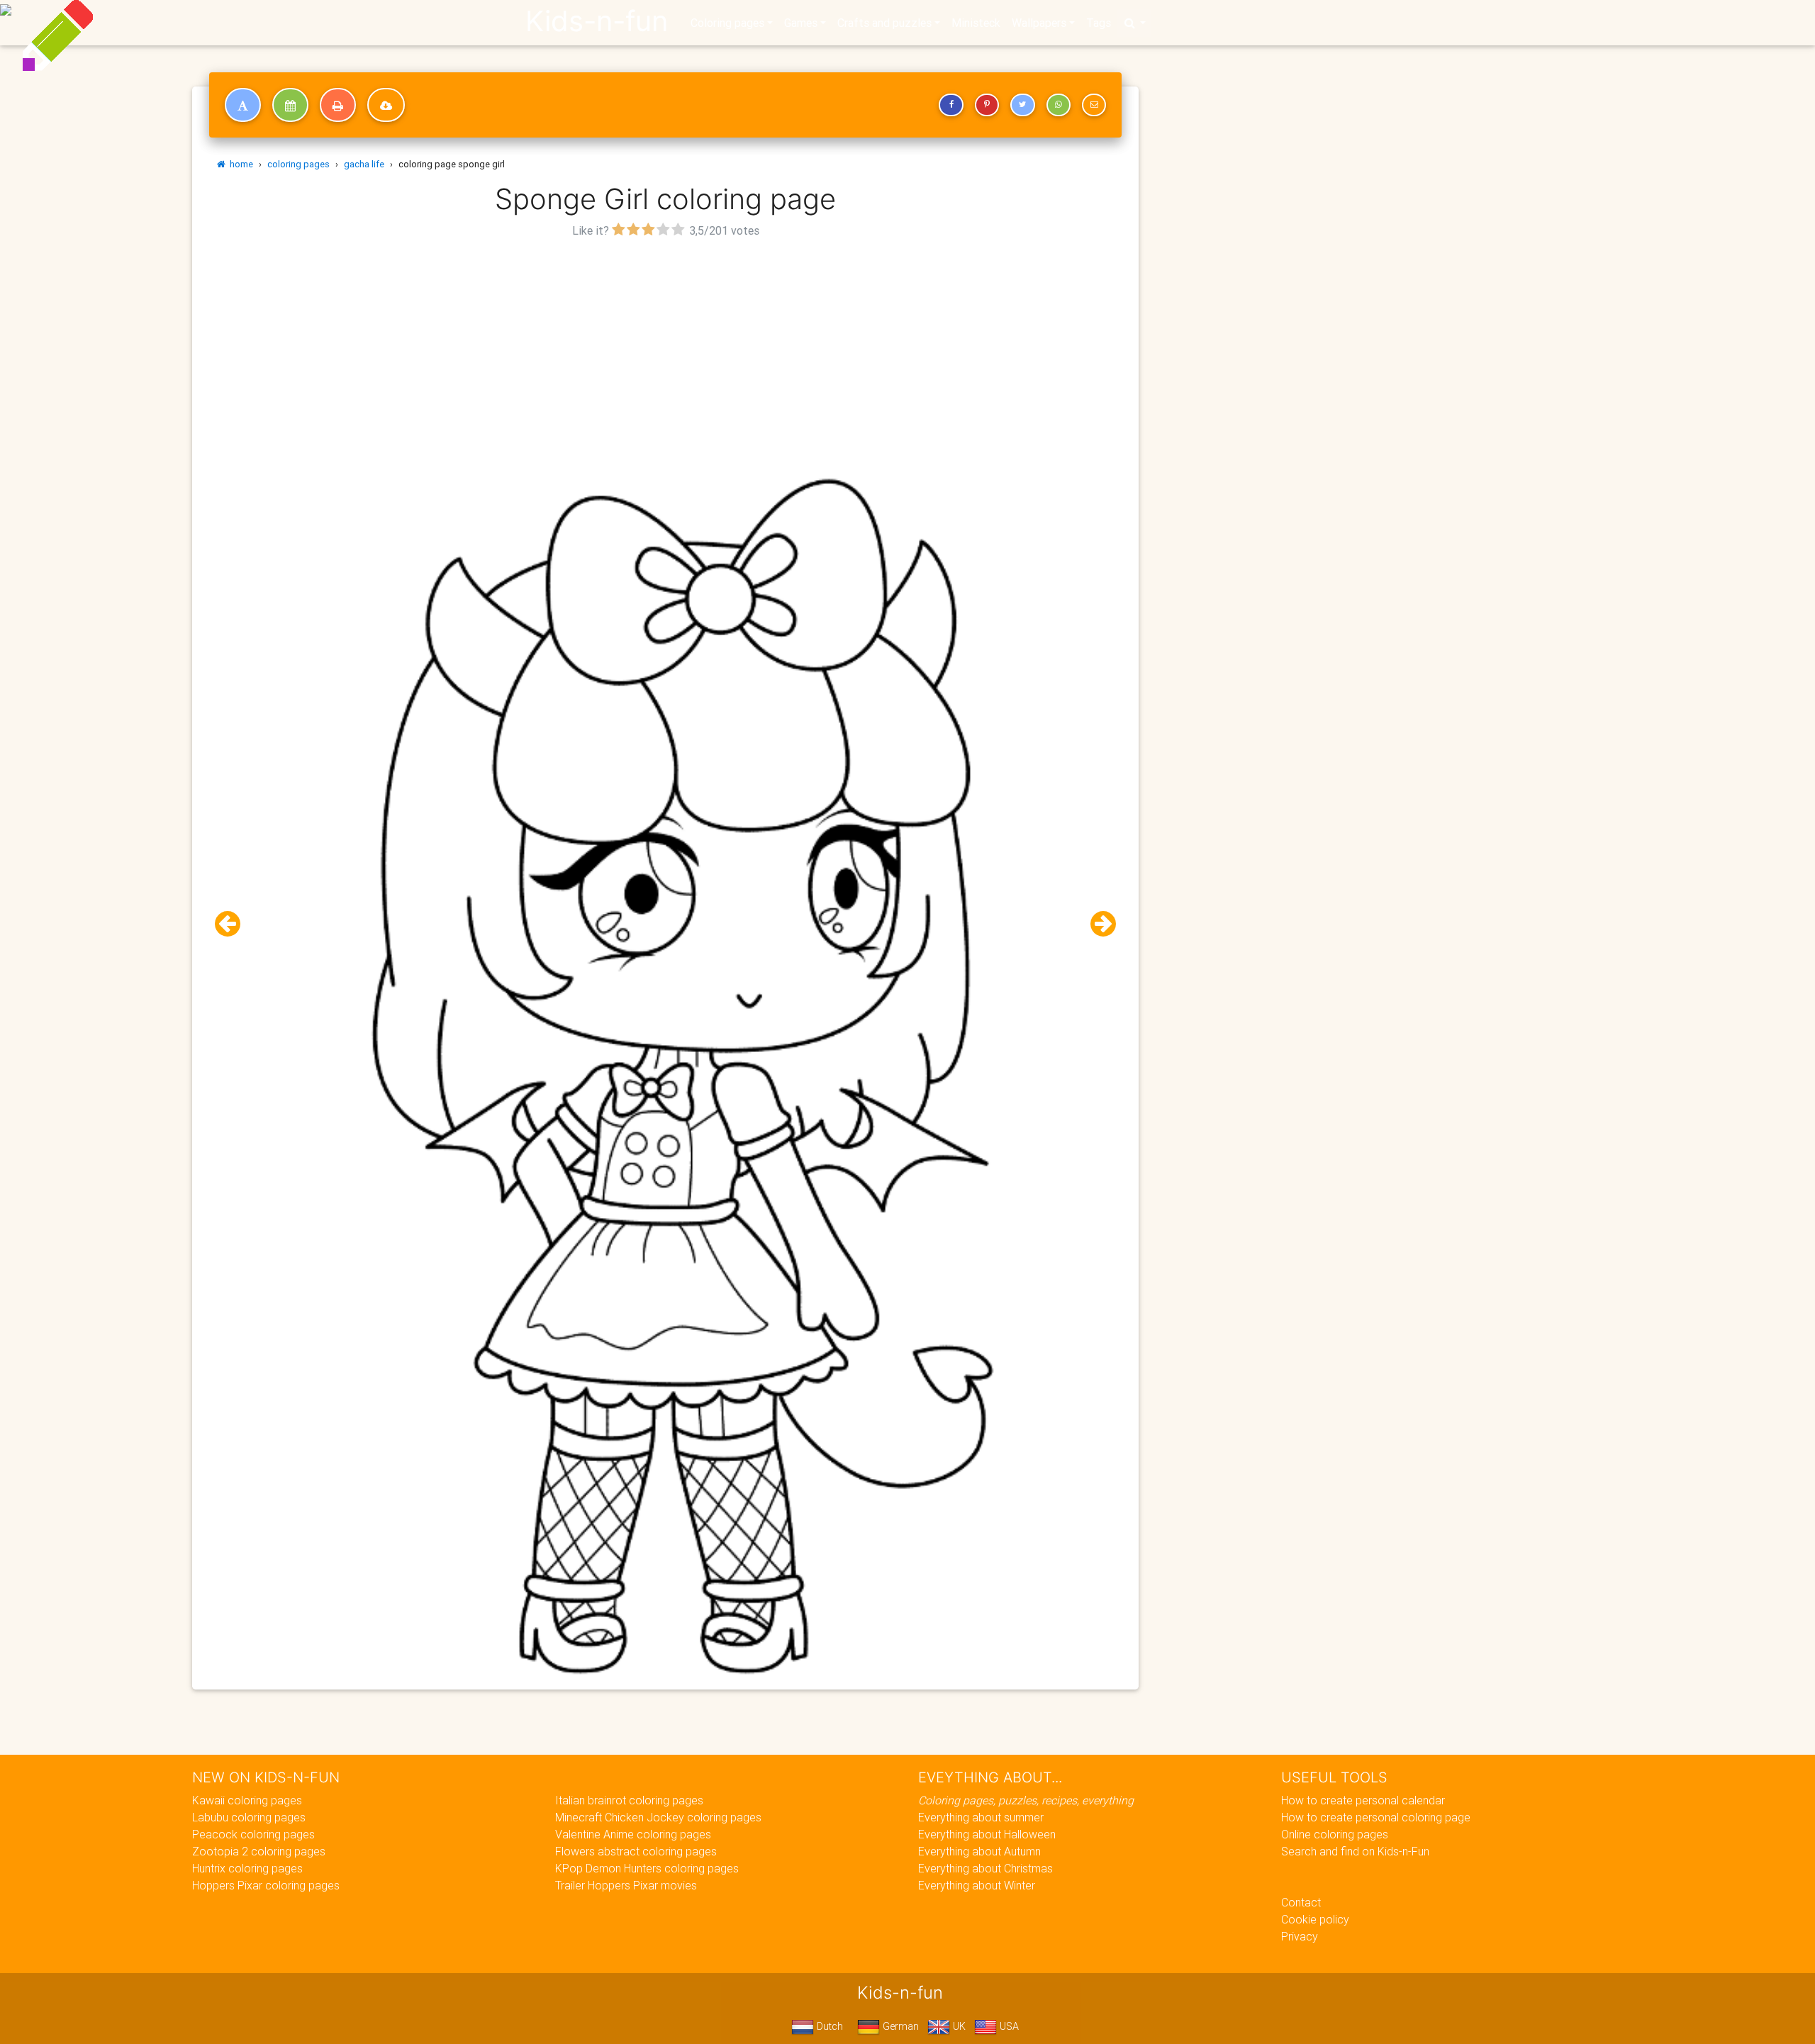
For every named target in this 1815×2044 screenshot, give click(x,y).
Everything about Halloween (987, 1834)
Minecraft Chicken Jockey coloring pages (658, 1817)
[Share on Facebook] (951, 105)
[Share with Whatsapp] (1059, 105)
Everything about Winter (977, 1885)
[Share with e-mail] (1094, 105)
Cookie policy (1315, 1919)
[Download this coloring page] (386, 105)
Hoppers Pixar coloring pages (266, 1885)
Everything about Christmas (985, 1868)
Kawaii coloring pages (247, 1800)
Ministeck (976, 23)
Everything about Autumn (979, 1851)
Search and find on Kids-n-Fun (1355, 1851)
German (899, 2026)
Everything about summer (981, 1817)
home (239, 164)
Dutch (828, 2026)
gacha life (364, 164)
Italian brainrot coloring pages (629, 1800)
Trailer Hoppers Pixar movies (626, 1885)
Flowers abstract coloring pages (636, 1851)
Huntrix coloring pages (247, 1868)
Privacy (1300, 1936)
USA (1008, 2026)
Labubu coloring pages (249, 1817)
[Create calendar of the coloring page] (290, 105)
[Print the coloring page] (338, 105)
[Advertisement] (666, 341)
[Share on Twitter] (1022, 105)
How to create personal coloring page (1376, 1817)
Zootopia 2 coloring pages (259, 1851)
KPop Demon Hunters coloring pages (647, 1868)
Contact (1301, 1902)
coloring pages (298, 164)
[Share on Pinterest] (987, 105)
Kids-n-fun (597, 21)
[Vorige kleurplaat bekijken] (233, 924)
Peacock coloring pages (253, 1834)
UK (958, 2026)
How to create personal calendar (1363, 1800)
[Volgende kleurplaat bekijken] (1098, 924)
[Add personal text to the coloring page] (243, 105)
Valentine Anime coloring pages (633, 1834)
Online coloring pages (1335, 1834)
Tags (1099, 23)
